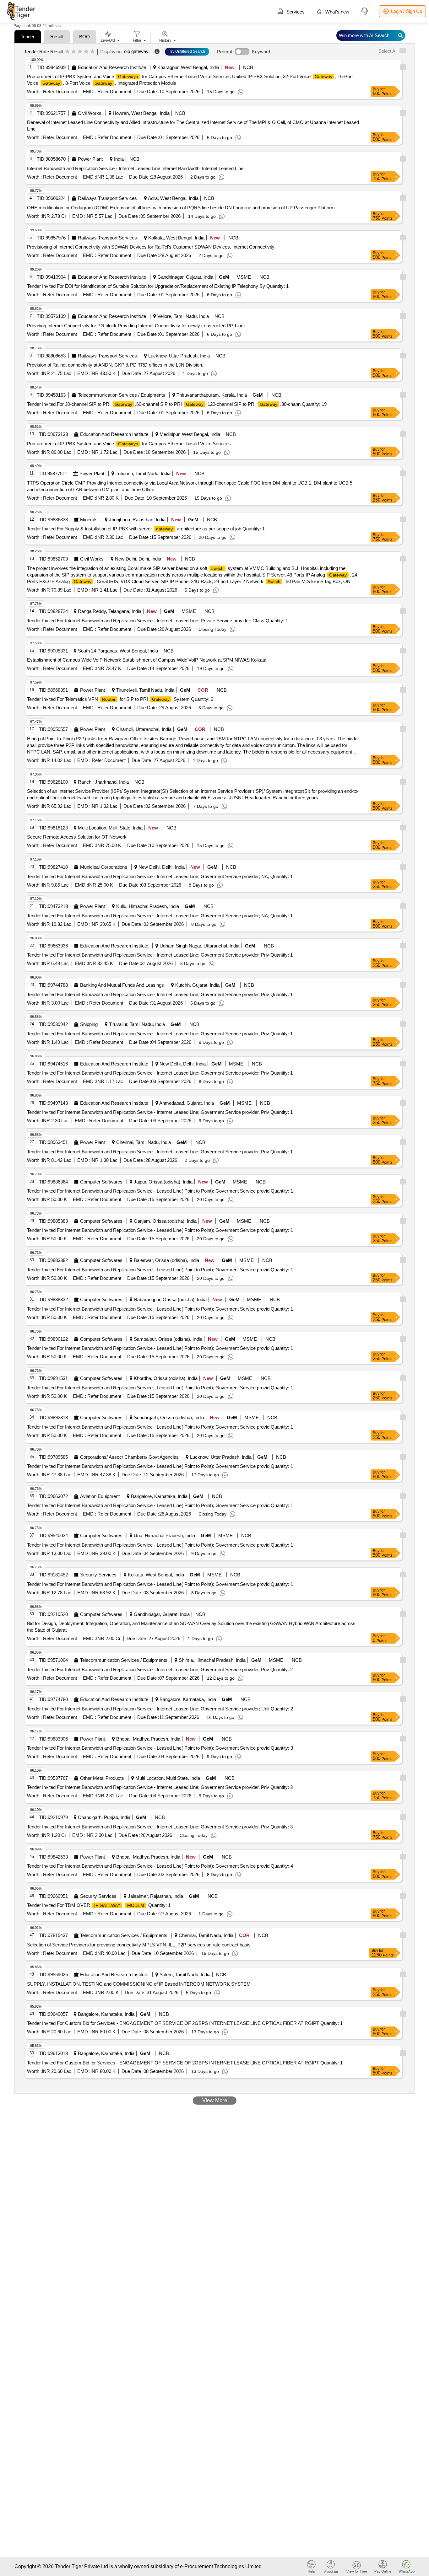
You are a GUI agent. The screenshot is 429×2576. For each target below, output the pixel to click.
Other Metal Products (102, 1778)
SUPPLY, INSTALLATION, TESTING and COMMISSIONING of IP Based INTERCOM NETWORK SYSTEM (139, 1984)
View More (215, 2100)
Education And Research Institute (112, 67)
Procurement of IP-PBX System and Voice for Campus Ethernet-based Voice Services (129, 444)
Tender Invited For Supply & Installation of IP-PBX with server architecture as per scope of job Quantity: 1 (146, 529)
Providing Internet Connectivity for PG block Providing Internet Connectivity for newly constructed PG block (136, 326)
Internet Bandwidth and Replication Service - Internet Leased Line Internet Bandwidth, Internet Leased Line (135, 168)
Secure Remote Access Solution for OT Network (77, 837)
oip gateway (136, 51)
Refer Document (59, 91)
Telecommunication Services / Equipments (122, 395)
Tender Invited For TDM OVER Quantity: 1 (99, 1905)
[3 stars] (80, 52)
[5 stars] (92, 52)
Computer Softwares (101, 1182)
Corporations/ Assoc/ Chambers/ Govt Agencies (129, 1457)
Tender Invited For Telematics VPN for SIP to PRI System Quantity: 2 (120, 699)
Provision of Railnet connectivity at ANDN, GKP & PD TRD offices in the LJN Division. (115, 365)
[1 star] (67, 52)
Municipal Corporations (104, 867)
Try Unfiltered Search (187, 51)
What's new (337, 12)
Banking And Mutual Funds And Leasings (122, 985)
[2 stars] (74, 52)
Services (295, 12)
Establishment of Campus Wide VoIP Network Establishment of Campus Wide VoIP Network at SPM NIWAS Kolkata (147, 660)
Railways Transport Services (107, 198)
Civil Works (90, 113)
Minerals (89, 520)
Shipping (89, 1024)
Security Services (98, 1575)
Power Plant (90, 159)
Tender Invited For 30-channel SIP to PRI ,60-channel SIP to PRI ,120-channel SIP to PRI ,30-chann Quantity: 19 (177, 404)
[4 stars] (86, 52)
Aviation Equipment (100, 1496)
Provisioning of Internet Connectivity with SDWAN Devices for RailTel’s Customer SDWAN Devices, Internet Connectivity (151, 247)
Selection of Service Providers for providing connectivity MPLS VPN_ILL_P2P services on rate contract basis (139, 1945)
